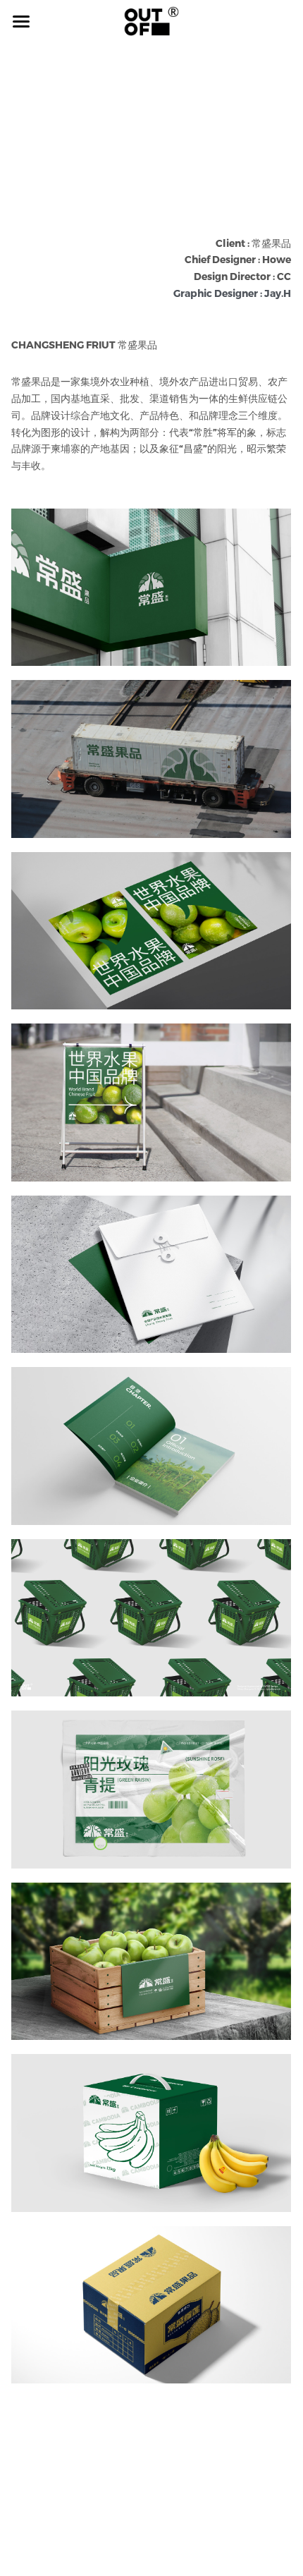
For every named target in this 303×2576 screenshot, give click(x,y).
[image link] (151, 20)
